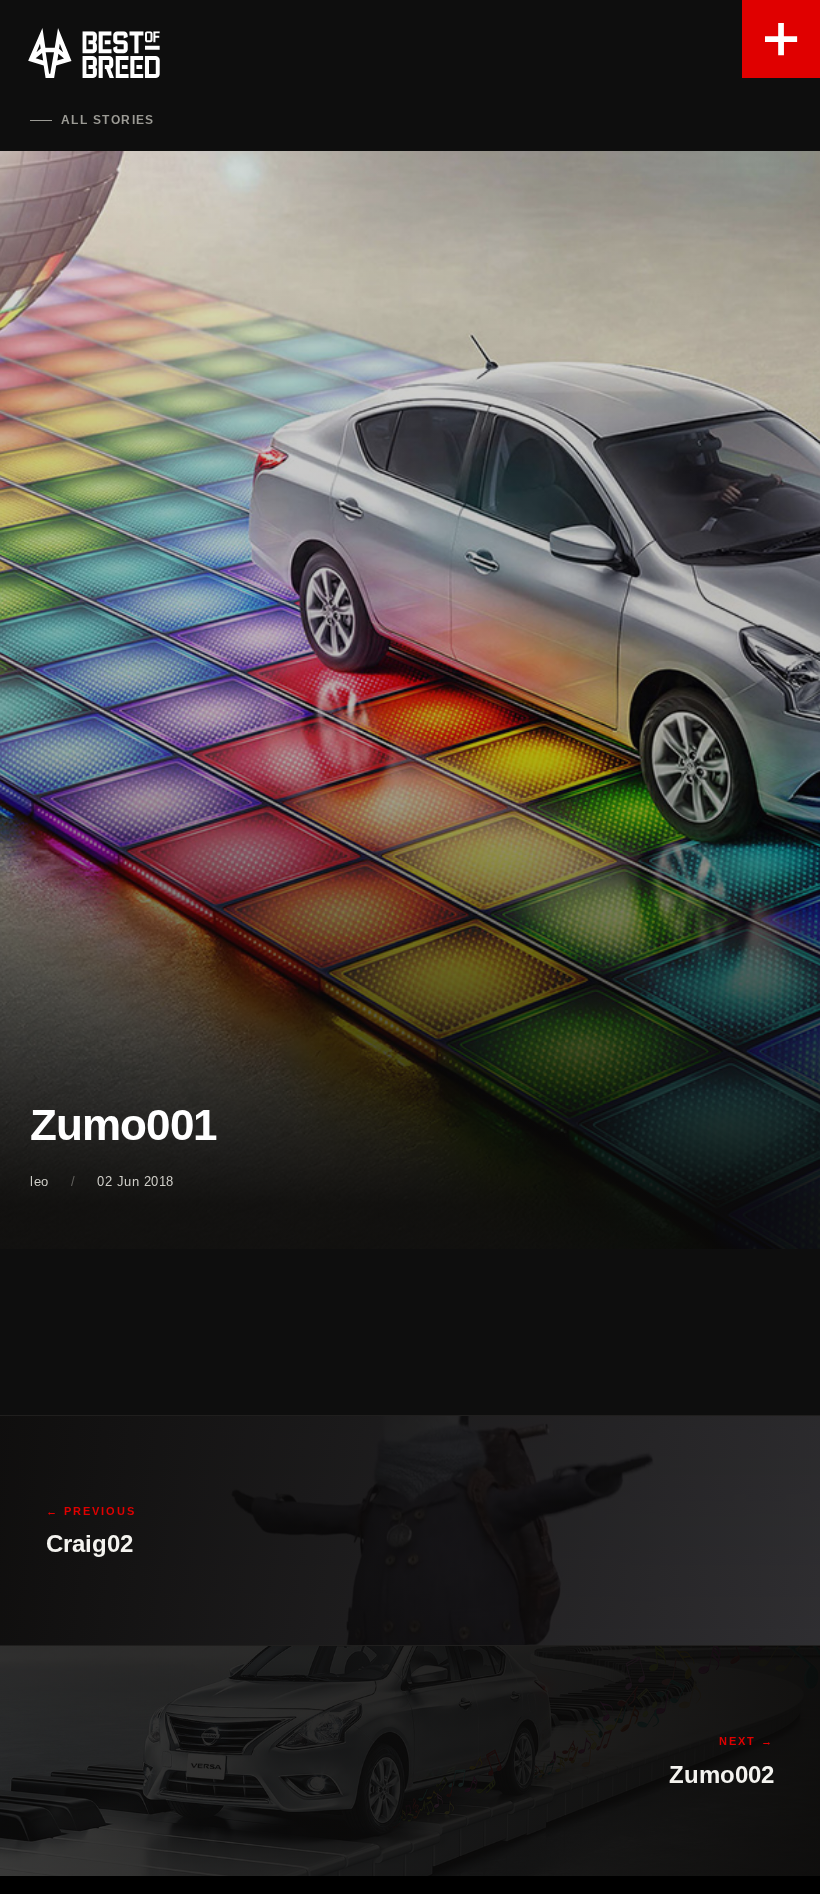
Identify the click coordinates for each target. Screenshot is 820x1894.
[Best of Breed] (94, 53)
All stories (108, 120)
